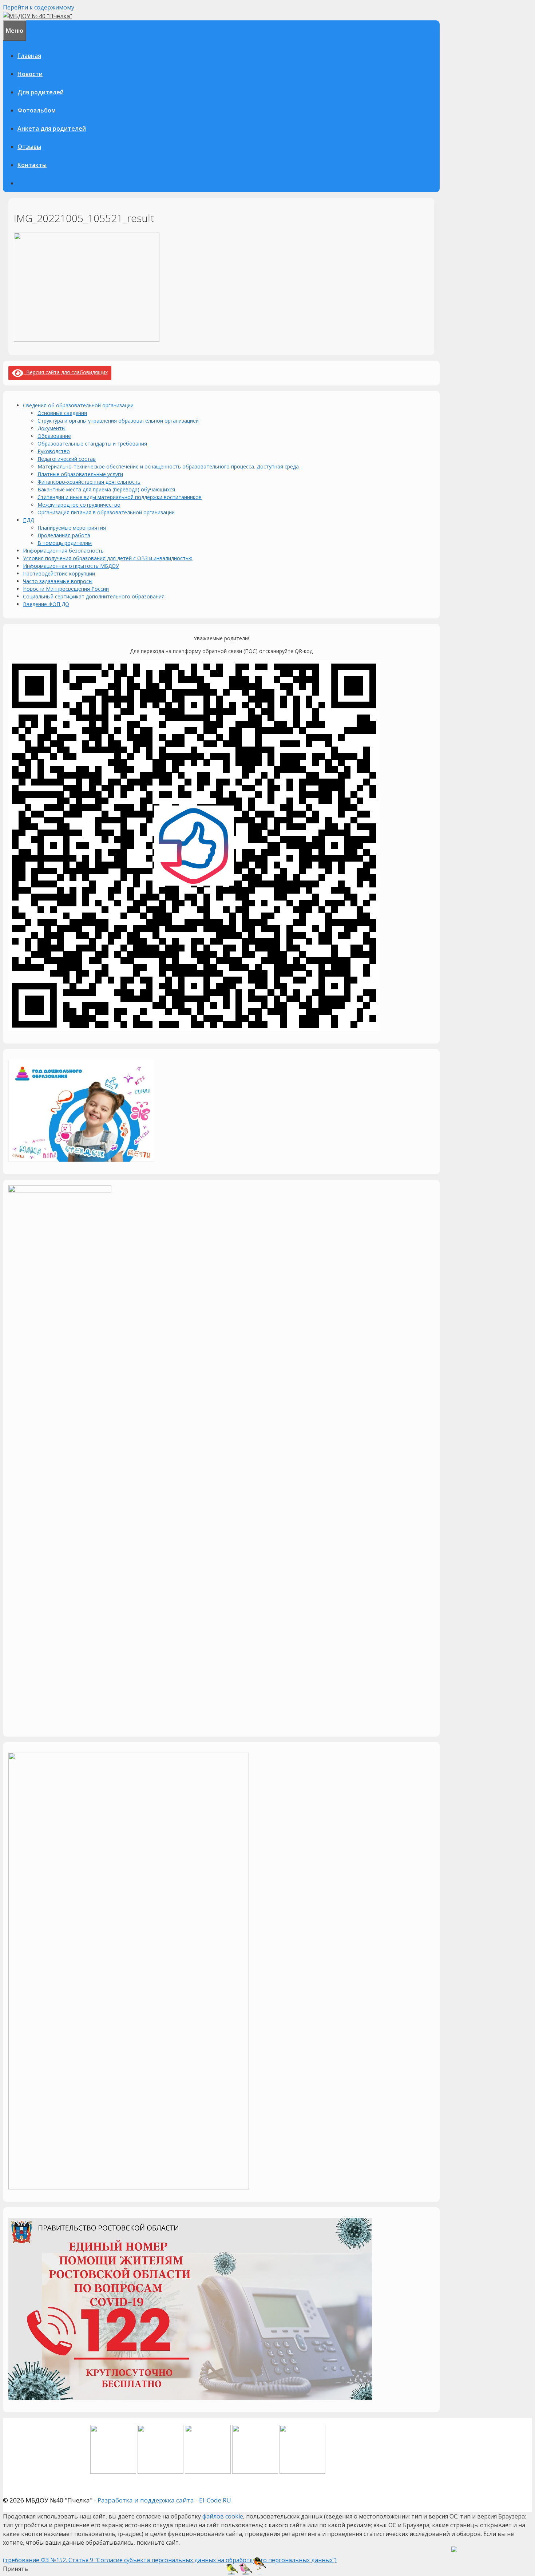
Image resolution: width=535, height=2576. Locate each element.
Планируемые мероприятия (72, 528)
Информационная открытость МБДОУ (71, 566)
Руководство (54, 451)
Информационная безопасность (63, 551)
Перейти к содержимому (39, 7)
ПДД (28, 520)
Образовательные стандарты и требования (92, 444)
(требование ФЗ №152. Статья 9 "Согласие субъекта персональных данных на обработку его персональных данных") (170, 2560)
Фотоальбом (37, 110)
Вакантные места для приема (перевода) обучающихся (106, 489)
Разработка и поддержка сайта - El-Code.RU (164, 2500)
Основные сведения (62, 413)
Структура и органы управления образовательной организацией (118, 421)
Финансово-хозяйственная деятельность (89, 482)
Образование (54, 436)
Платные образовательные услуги (80, 474)
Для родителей (41, 92)
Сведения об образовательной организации (78, 405)
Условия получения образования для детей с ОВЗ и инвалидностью (108, 558)
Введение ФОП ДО (46, 604)
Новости (30, 74)
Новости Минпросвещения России (66, 589)
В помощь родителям (65, 543)
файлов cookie (223, 2516)
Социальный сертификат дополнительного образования (94, 596)
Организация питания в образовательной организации (106, 512)
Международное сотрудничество (79, 505)
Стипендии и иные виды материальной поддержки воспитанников (120, 497)
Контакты (32, 165)
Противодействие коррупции (59, 573)
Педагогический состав (67, 459)
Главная (29, 56)
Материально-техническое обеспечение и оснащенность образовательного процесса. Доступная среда (168, 466)
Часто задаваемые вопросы (58, 581)
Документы (51, 428)
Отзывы (29, 147)
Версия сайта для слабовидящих (66, 372)
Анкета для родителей (52, 128)
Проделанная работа (64, 535)
